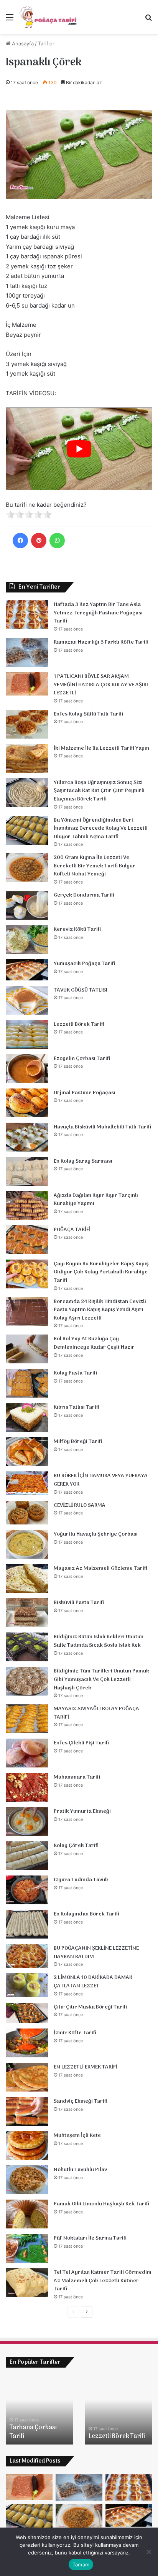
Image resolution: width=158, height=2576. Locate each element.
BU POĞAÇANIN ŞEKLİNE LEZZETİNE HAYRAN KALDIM (96, 1953)
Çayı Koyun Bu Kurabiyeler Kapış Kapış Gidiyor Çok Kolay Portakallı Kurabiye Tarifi (101, 1272)
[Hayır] (148, 2552)
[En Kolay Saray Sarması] (27, 1171)
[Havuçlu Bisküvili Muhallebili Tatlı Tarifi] (27, 1137)
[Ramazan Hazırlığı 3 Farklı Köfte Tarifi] (27, 652)
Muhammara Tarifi (77, 1777)
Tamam (81, 2564)
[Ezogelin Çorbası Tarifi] (27, 1069)
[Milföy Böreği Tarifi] (27, 1452)
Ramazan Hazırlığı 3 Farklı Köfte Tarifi (101, 642)
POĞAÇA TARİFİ (72, 1230)
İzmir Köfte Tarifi (75, 2033)
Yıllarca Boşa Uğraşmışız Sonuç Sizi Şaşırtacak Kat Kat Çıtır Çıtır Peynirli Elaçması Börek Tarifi (99, 791)
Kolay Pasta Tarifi (75, 1373)
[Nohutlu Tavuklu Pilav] (27, 2180)
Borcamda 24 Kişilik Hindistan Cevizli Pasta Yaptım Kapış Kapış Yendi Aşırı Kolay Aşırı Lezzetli (100, 1310)
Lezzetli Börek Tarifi (79, 1024)
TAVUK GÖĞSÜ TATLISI (81, 990)
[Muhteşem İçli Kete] (27, 2146)
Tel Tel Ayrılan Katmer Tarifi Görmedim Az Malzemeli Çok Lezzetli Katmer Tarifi (103, 2281)
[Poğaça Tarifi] (49, 17)
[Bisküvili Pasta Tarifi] (27, 1613)
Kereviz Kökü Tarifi (77, 929)
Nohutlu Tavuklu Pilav (80, 2170)
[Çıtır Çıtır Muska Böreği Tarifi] (27, 2013)
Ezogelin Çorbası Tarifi (82, 1059)
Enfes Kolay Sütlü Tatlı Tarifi (88, 714)
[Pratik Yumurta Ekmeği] (27, 1821)
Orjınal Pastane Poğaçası (85, 1093)
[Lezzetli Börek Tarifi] (27, 1034)
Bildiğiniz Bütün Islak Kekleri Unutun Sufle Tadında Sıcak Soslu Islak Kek (99, 1641)
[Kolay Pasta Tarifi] (27, 1383)
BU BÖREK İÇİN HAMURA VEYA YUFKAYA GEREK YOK (101, 1480)
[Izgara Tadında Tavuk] (27, 1890)
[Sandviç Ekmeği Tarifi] (27, 2111)
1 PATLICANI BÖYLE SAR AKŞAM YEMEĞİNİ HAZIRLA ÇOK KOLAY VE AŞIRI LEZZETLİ (101, 685)
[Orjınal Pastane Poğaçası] (27, 1103)
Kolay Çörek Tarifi (76, 1846)
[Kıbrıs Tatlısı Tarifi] (27, 1417)
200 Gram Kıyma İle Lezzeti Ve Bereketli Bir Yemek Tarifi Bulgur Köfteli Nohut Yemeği (95, 866)
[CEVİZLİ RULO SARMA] (27, 1513)
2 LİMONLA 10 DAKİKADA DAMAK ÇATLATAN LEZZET (93, 1982)
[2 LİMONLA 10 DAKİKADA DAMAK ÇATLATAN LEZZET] (27, 1985)
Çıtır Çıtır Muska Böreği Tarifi (90, 2007)
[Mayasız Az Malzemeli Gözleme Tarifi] (27, 1578)
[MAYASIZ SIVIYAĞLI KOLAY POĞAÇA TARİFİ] (27, 1719)
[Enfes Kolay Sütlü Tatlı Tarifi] (27, 724)
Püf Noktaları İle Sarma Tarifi (90, 2238)
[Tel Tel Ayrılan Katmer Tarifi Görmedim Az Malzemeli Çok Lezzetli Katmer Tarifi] (27, 2282)
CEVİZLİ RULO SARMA (80, 1505)
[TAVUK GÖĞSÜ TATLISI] (27, 1000)
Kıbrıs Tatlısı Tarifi (77, 1407)
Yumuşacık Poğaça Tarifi (84, 964)
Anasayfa (22, 43)
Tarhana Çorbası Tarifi (33, 2432)
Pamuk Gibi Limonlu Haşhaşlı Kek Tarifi (101, 2204)
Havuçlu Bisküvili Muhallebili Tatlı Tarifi (102, 1127)
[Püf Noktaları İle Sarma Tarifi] (27, 2248)
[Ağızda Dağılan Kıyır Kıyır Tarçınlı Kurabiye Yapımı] (27, 1206)
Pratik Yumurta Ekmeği (82, 1811)
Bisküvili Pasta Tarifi (79, 1603)
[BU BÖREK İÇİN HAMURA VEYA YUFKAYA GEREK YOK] (27, 1483)
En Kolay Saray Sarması (83, 1161)
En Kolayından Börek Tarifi (86, 1914)
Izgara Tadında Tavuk (81, 1880)
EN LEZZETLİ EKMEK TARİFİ (86, 2067)
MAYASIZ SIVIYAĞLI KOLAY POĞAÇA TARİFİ (96, 1713)
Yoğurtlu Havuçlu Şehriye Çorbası (96, 1534)
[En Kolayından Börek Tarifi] (27, 1924)
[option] (39, 2410)
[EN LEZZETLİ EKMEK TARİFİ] (27, 2077)
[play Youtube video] (79, 449)
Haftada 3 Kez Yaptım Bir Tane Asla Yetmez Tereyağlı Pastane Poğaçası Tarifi (98, 613)
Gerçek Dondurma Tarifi (84, 895)
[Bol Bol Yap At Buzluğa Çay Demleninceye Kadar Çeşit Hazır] (27, 1349)
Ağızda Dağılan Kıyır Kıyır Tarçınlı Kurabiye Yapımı (96, 1200)
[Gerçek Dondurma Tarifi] (27, 905)
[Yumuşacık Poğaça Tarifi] (27, 970)
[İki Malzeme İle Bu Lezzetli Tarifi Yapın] (27, 758)
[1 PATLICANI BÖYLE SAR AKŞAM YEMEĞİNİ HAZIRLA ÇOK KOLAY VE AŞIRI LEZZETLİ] (27, 684)
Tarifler (46, 43)
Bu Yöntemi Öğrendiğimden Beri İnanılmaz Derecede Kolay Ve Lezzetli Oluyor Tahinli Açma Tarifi (101, 829)
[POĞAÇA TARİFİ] (27, 1240)
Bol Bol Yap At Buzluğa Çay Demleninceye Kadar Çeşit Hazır (94, 1343)
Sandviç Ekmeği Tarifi (81, 2101)
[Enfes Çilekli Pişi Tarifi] (27, 1753)
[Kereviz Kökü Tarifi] (27, 939)
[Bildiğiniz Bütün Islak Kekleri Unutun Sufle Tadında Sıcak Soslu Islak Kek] (27, 1647)
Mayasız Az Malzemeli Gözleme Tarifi (100, 1568)
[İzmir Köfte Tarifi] (27, 2043)
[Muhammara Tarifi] (27, 1787)
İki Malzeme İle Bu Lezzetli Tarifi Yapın (101, 748)
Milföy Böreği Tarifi (78, 1442)
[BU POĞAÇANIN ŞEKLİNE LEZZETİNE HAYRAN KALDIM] (27, 1956)
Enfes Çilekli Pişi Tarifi (81, 1743)
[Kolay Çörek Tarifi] (27, 1856)
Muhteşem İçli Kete (77, 2136)
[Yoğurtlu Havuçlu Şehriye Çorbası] (27, 1544)
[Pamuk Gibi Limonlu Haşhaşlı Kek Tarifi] (27, 2214)
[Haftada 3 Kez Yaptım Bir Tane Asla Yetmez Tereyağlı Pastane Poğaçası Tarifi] (27, 615)
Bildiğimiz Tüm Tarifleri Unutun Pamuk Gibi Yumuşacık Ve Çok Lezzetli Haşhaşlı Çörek (101, 1679)
